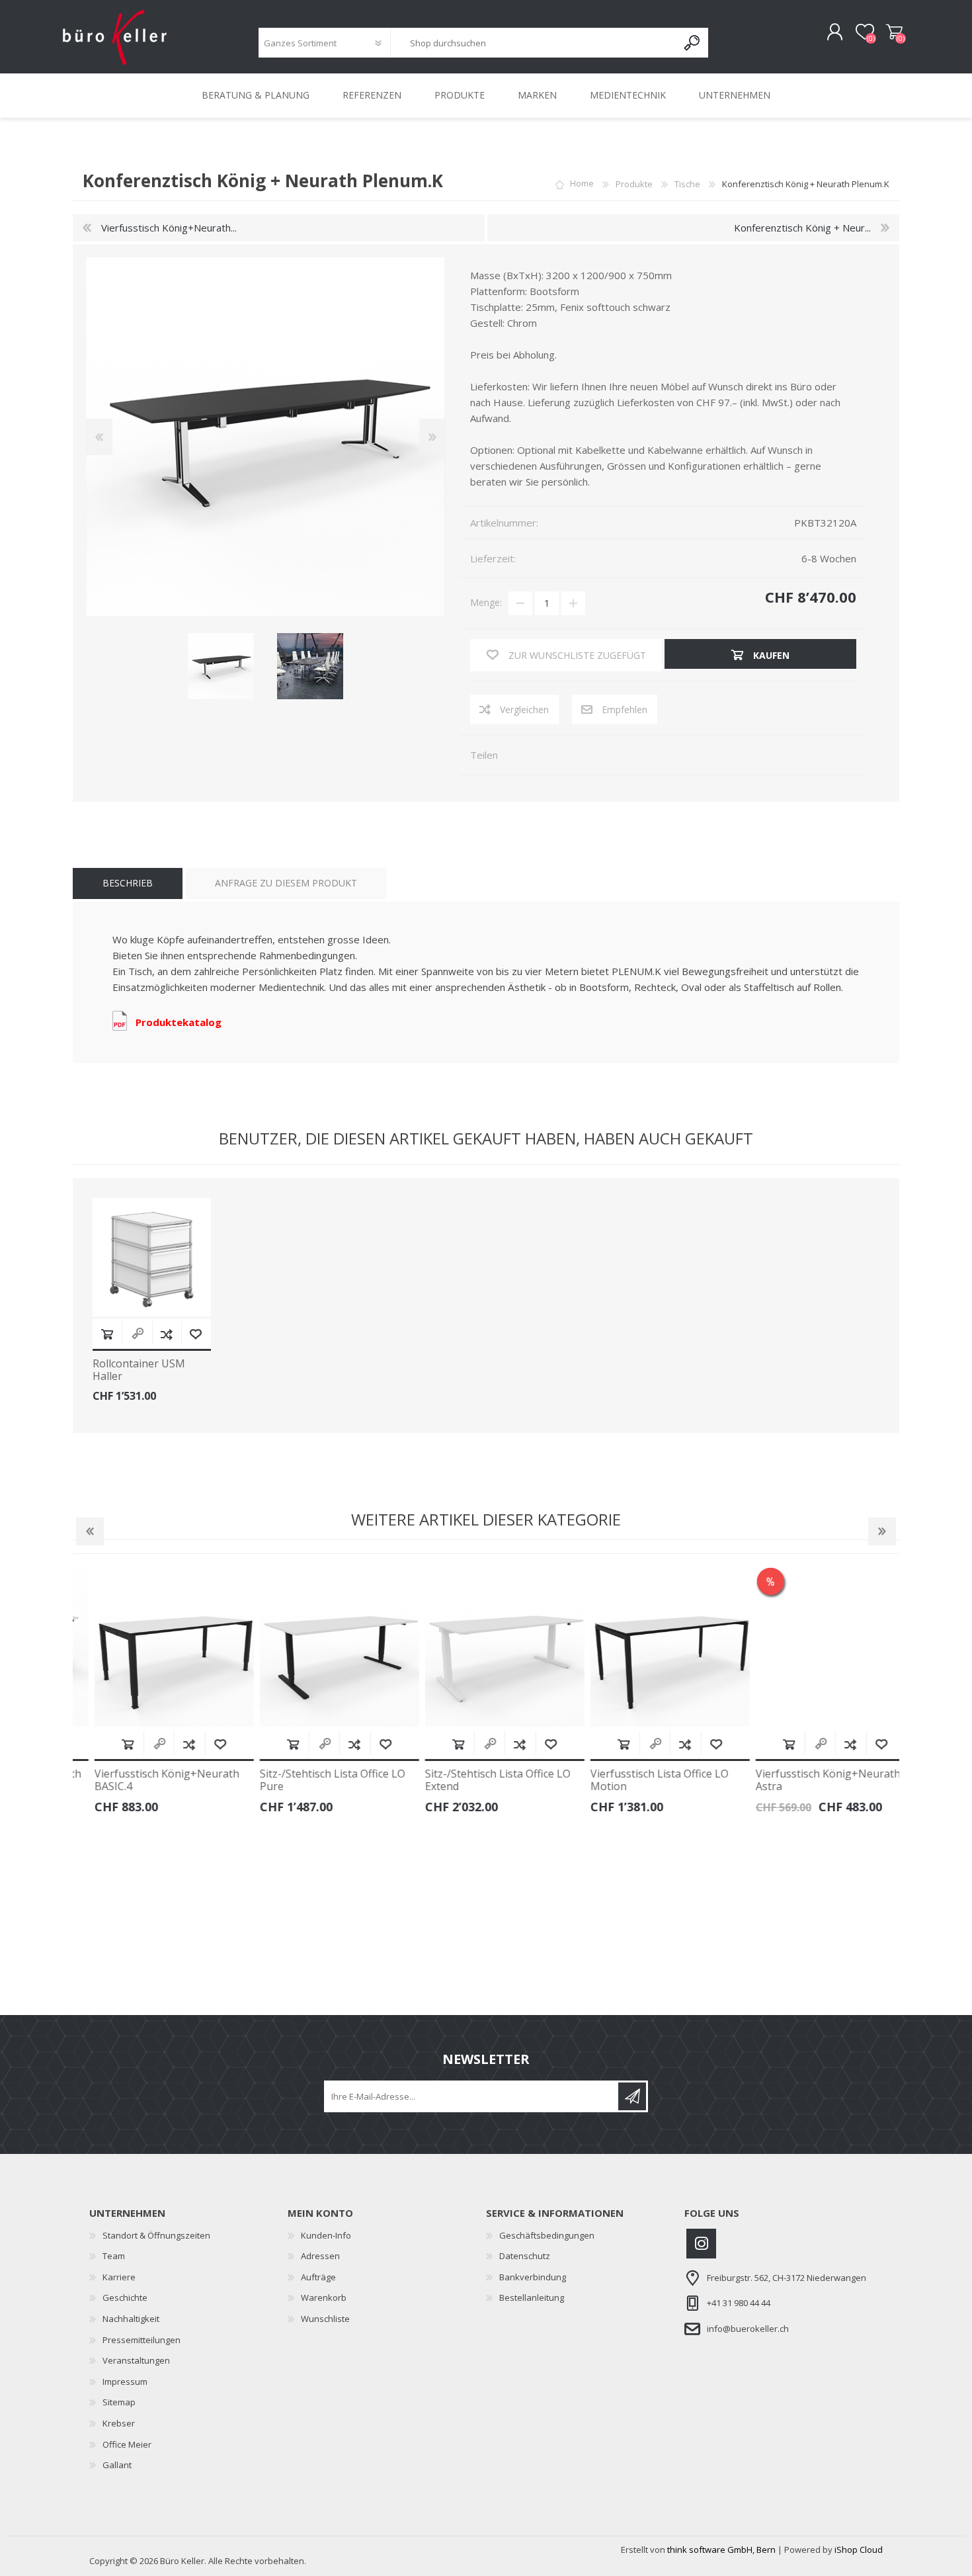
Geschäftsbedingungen (547, 2235)
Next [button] (882, 1531)
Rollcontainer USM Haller (139, 1370)
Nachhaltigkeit (131, 2319)
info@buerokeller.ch (748, 2329)
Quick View (141, 1744)
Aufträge (318, 2277)
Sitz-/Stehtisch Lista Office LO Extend (479, 1780)
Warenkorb (894, 32)
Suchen (693, 43)
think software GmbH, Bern (721, 2550)
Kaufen (107, 1334)
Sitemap (119, 2402)
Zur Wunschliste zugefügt (196, 1334)
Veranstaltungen (136, 2360)
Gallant (117, 2465)
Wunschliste (325, 2319)
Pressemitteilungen (142, 2340)
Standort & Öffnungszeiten (156, 2235)
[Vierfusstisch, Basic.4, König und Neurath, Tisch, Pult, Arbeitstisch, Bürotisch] (156, 1647)
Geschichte (125, 2297)
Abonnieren (632, 2096)
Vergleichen (524, 709)
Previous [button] (90, 1531)
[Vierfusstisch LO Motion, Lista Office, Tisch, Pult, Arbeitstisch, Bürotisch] (652, 1647)
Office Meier (127, 2444)
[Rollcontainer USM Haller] (152, 1257)
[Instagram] (701, 2244)
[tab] (128, 883)
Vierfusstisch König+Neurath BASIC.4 (148, 1780)
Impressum (125, 2382)
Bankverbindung (533, 2277)
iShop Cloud (859, 2550)
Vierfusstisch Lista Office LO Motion (641, 1780)
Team (114, 2256)
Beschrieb (128, 883)
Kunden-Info (326, 2235)
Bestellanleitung (532, 2297)
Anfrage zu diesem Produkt (286, 883)
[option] (155, 1695)
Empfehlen (625, 709)
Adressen (320, 2256)
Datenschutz (525, 2256)
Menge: (486, 602)
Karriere (119, 2277)
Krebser (119, 2423)
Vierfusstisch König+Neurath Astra (810, 1780)
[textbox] (534, 43)
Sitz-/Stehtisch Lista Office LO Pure (314, 1780)
